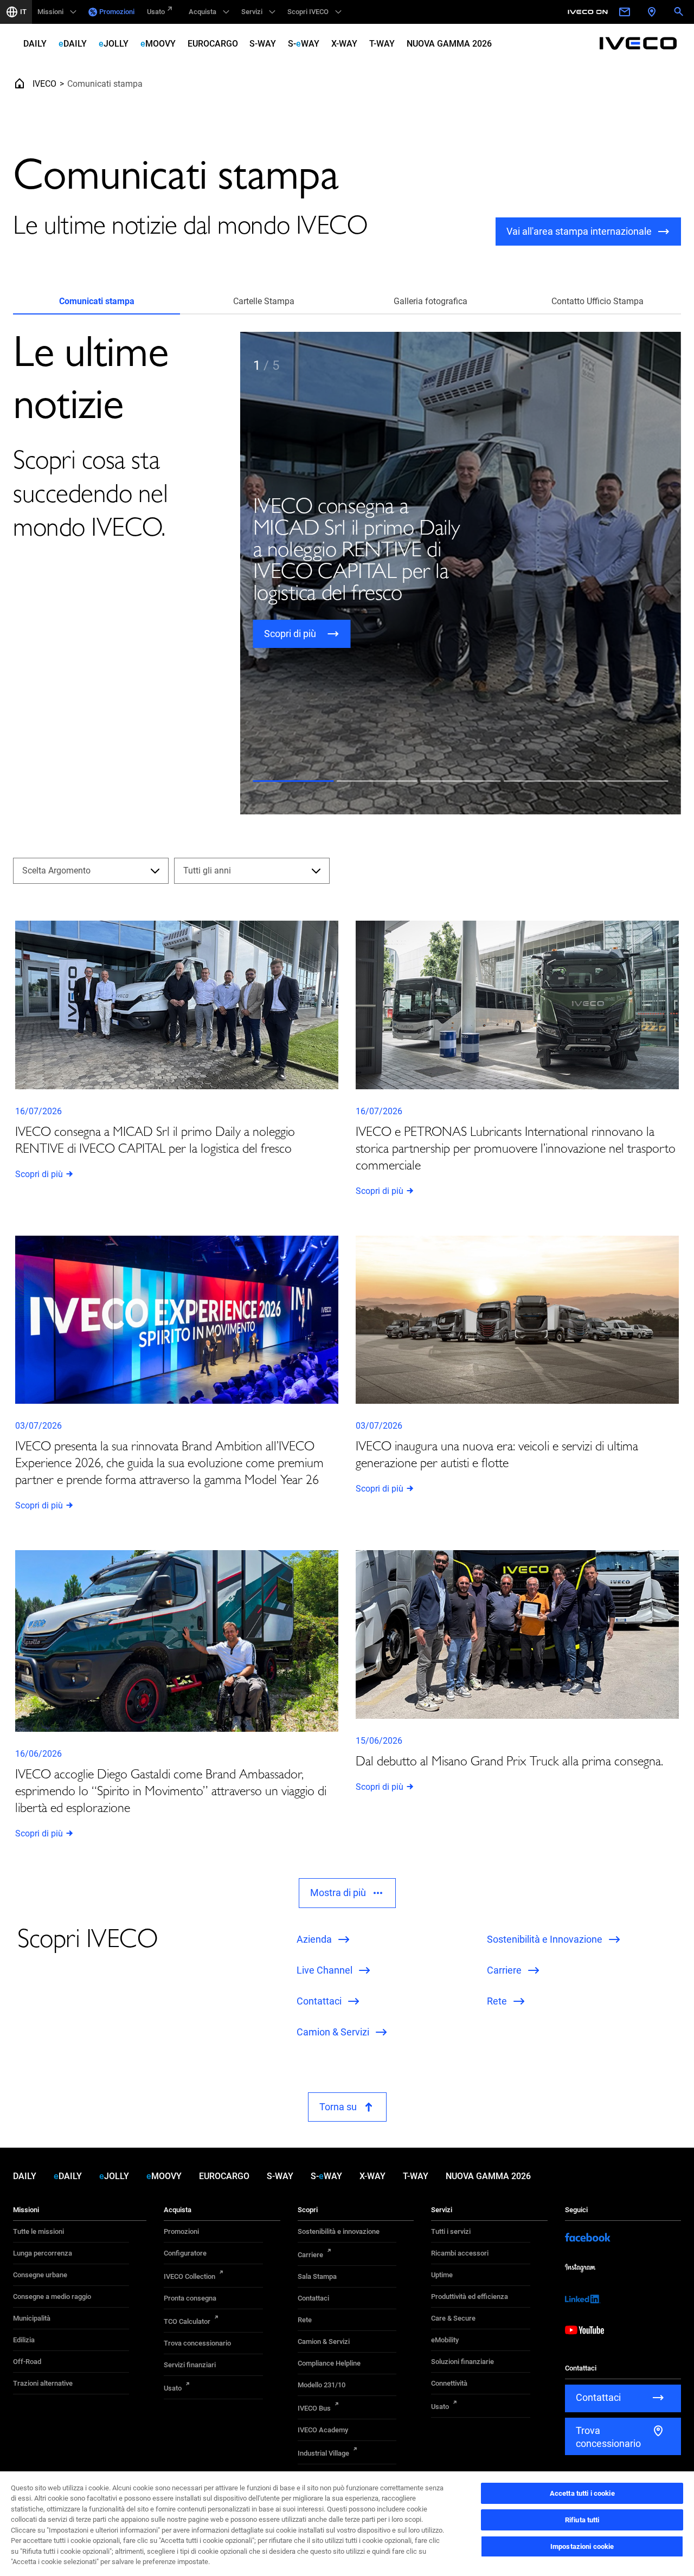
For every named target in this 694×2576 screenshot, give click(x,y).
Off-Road (27, 2362)
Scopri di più (39, 1174)
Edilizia (24, 2340)
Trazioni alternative (43, 2383)
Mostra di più (338, 1893)
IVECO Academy (323, 2430)
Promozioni (117, 12)
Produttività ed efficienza (470, 2296)
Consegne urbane (40, 2275)
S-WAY (263, 44)
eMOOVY (158, 44)
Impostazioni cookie (582, 2546)
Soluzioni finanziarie (462, 2362)
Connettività (449, 2383)
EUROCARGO (213, 44)
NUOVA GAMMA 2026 (449, 44)
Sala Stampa (317, 2276)
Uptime (442, 2275)
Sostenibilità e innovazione (339, 2231)
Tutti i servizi (451, 2231)
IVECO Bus (314, 2408)
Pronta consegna (190, 2298)
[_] (589, 12)
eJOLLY (114, 44)
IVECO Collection (189, 2276)
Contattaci (313, 2298)
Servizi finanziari (190, 2365)
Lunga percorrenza (43, 2253)
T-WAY (382, 44)
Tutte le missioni (38, 2231)
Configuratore (185, 2253)
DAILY (35, 44)
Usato (156, 12)
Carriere (310, 2255)
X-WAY (344, 44)
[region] (347, 2523)
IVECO (44, 84)
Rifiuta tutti (582, 2520)
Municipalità (32, 2318)
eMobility (445, 2340)
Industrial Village (323, 2453)
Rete (305, 2320)
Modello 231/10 (322, 2385)
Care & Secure (453, 2318)
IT (23, 12)
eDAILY (73, 44)
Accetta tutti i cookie (582, 2493)
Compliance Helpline (329, 2363)
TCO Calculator (187, 2321)
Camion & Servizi (324, 2341)
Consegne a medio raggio (52, 2296)
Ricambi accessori (460, 2253)
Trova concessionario (197, 2343)
